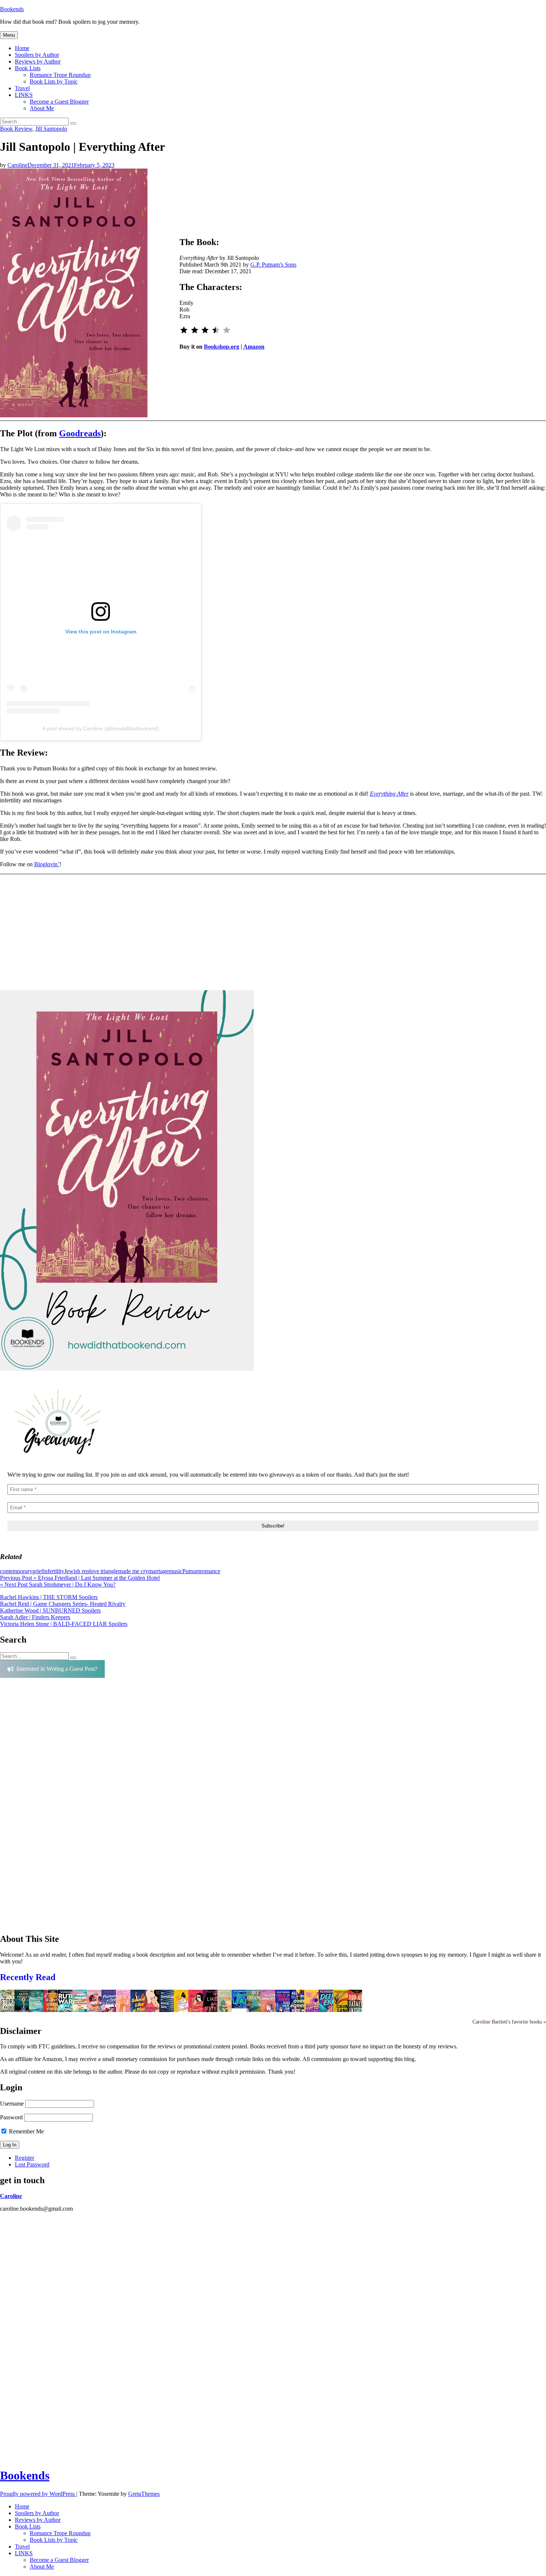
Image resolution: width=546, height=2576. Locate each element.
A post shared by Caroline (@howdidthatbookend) (101, 728)
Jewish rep (77, 1571)
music (175, 1571)
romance (210, 1571)
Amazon (254, 347)
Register (25, 2158)
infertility (54, 1571)
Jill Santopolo (51, 129)
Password (11, 2117)
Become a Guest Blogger (59, 102)
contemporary (16, 1571)
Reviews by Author (38, 61)
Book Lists (28, 68)
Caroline (17, 165)
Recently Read (28, 1977)
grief (38, 1571)
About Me (42, 108)
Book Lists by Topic (54, 81)
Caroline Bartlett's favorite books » (509, 2022)
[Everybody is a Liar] (241, 2006)
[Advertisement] (52, 1809)
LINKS (24, 95)
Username (12, 2104)
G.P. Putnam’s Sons (273, 265)
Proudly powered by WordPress (38, 2494)
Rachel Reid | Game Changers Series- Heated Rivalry (63, 1604)
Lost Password (32, 2164)
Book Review (16, 129)
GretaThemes (144, 2494)
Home (22, 48)
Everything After (389, 794)
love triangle (104, 1571)
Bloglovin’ (47, 864)
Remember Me (26, 2131)
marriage (158, 1571)
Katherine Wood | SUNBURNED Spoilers (50, 1610)
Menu (9, 35)
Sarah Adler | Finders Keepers (35, 1617)
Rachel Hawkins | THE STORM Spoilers (49, 1597)
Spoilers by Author (37, 55)
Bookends (12, 9)
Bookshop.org (222, 347)
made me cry (133, 1571)
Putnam (191, 1571)
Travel (22, 88)
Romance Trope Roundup (60, 75)
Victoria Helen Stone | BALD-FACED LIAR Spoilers (64, 1624)
